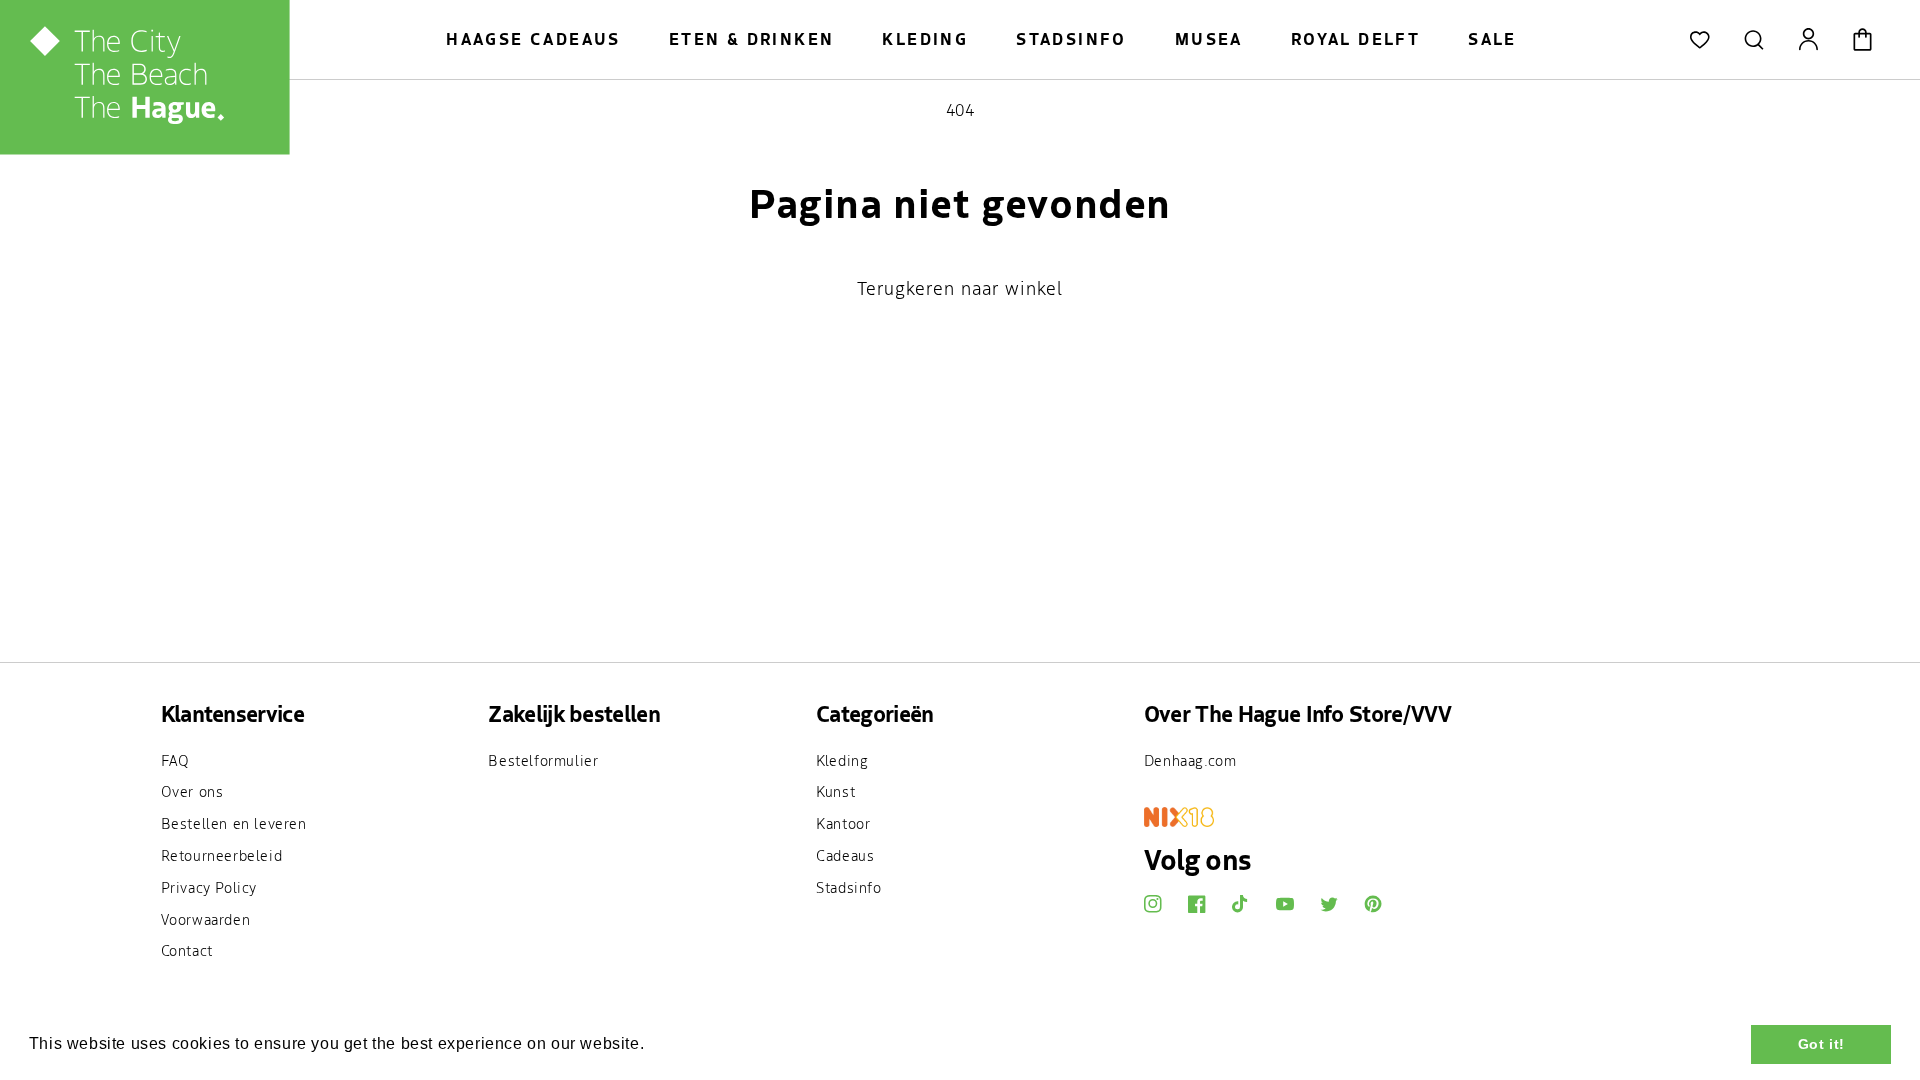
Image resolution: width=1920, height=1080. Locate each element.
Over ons (192, 791)
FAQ (175, 760)
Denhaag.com (1190, 760)
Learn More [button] (695, 1043)
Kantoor (843, 823)
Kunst (835, 791)
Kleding (842, 760)
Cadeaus (845, 855)
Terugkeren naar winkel (960, 288)
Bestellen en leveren (234, 823)
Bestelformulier (543, 760)
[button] (1754, 40)
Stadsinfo (848, 887)
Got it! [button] (1821, 1044)
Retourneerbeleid (222, 855)
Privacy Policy (209, 887)
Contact (187, 950)
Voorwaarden (206, 919)
